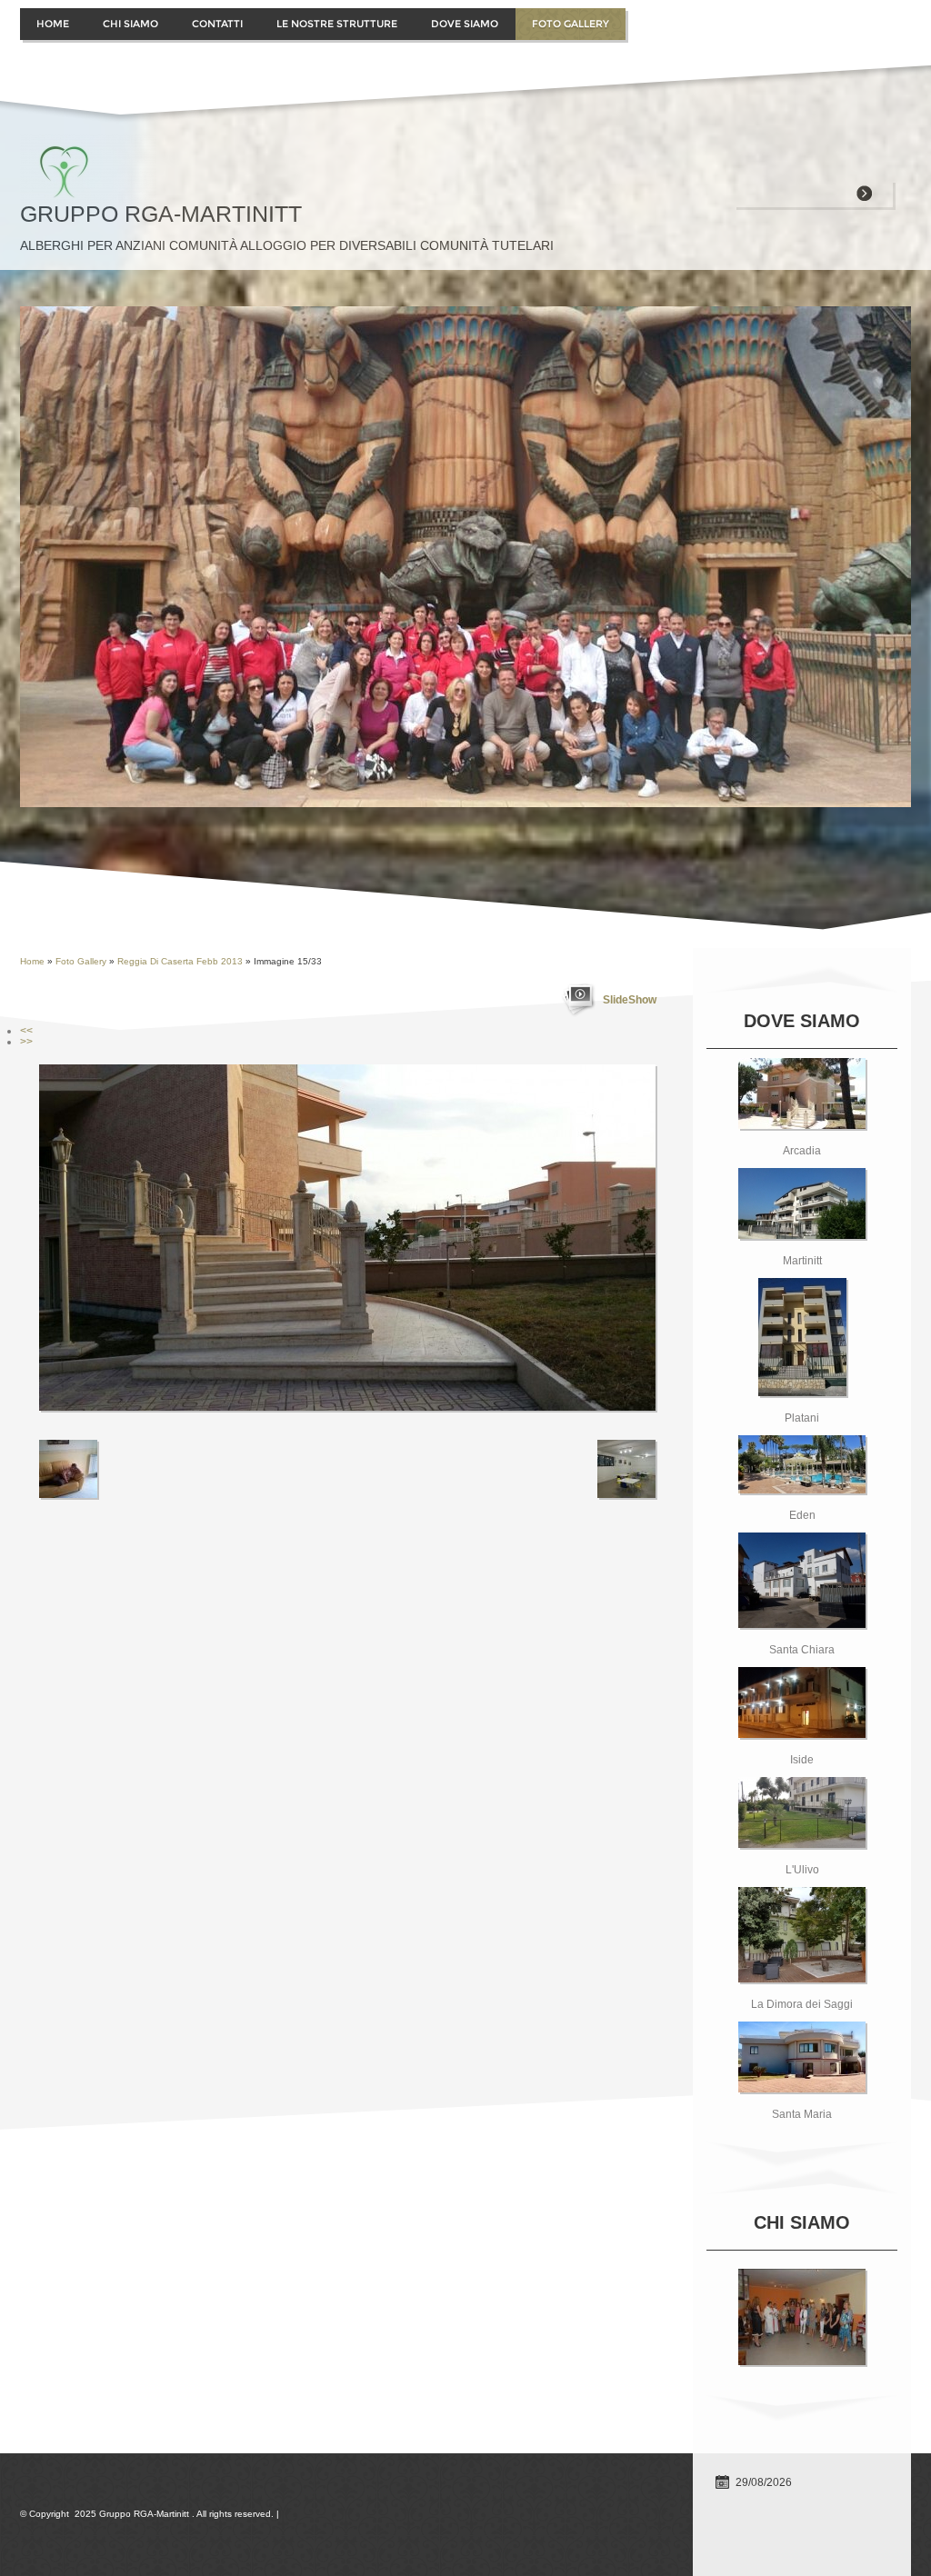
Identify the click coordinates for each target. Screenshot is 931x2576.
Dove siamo (465, 24)
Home (53, 24)
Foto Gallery (571, 24)
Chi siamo (130, 24)
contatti (217, 24)
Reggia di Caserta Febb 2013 (180, 961)
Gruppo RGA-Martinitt (161, 214)
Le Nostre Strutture (337, 24)
